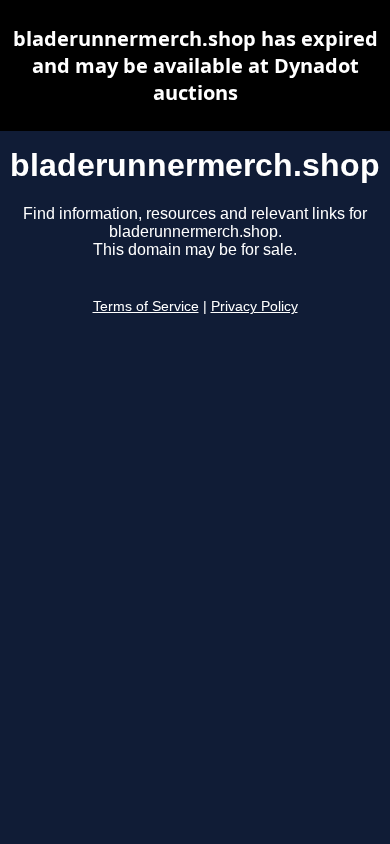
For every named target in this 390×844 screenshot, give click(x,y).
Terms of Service (146, 306)
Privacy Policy (254, 306)
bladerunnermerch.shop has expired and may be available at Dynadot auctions (195, 65)
